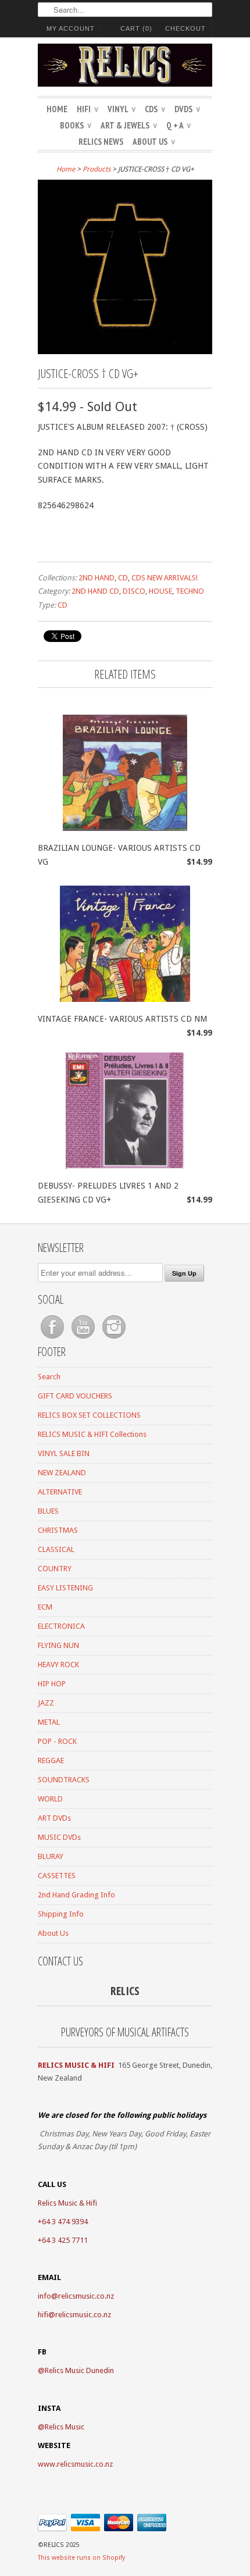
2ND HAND (97, 578)
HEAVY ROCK (58, 1665)
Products (97, 169)
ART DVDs (54, 1818)
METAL (49, 1722)
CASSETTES (57, 1876)
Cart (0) (136, 28)
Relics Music (65, 2427)
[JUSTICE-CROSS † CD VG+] (125, 351)
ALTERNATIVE (60, 1492)
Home (57, 109)
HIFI (87, 109)
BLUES (48, 1511)
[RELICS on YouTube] (84, 1339)
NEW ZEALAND (62, 1473)
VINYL (122, 109)
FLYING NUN (58, 1645)
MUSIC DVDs (59, 1837)
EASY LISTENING (65, 1588)
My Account (71, 28)
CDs (155, 109)
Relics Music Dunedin (79, 2370)
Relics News (101, 142)
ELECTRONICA (61, 1626)
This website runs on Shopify (81, 2558)
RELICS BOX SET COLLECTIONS (89, 1415)
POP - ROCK (57, 1741)
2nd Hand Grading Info (76, 1895)
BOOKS (76, 125)
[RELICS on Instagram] (114, 1339)
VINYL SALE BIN (64, 1453)
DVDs (187, 109)
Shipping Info (61, 1914)
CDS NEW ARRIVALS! (165, 578)
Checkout (185, 28)
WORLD (50, 1799)
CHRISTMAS (58, 1530)
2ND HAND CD (95, 591)
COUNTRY (55, 1569)
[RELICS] (125, 67)
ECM (45, 1607)
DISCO (134, 591)
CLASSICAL (56, 1549)
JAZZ (46, 1703)
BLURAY (51, 1856)
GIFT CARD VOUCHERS (75, 1396)
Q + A (178, 125)
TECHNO (190, 591)
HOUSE (160, 591)
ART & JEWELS (129, 125)
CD (123, 578)
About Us (154, 142)
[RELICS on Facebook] (53, 1339)
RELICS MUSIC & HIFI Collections (92, 1434)
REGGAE (51, 1760)
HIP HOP (52, 1684)
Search (49, 1377)
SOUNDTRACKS (64, 1780)
